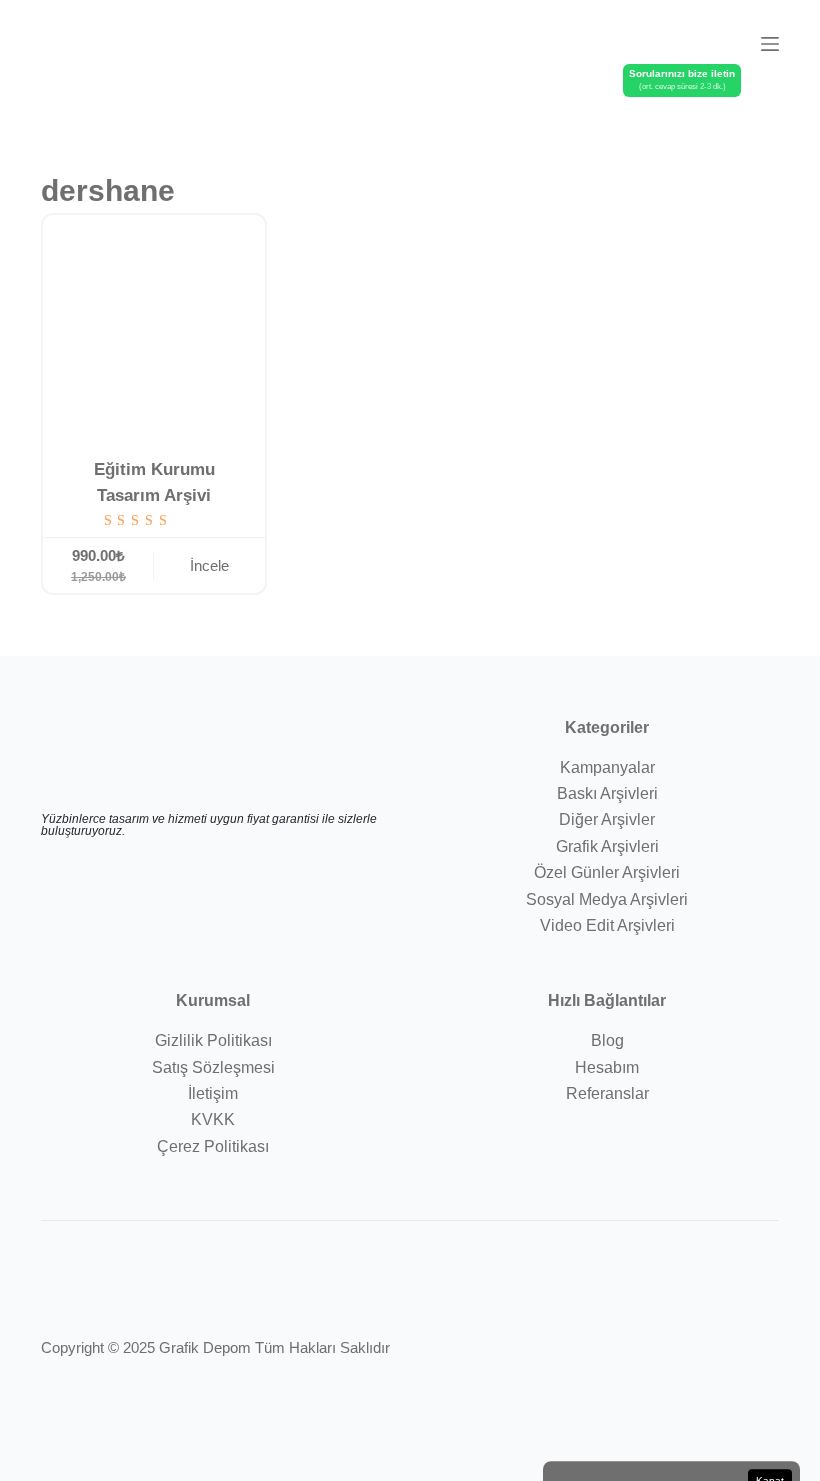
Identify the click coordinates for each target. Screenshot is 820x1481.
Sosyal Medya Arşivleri (607, 899)
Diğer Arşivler (607, 819)
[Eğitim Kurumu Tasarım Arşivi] (154, 326)
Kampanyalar (607, 767)
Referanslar (607, 1093)
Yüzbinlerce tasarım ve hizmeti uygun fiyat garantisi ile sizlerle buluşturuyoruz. (209, 825)
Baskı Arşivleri (607, 793)
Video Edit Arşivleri (607, 925)
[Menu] (770, 44)
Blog (607, 1040)
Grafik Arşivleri (607, 846)
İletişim (213, 1093)
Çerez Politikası (213, 1146)
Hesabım (607, 1067)
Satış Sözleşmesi (213, 1067)
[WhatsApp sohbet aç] (725, 42)
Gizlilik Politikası (213, 1040)
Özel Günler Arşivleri (607, 872)
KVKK (213, 1119)
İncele (209, 565)
